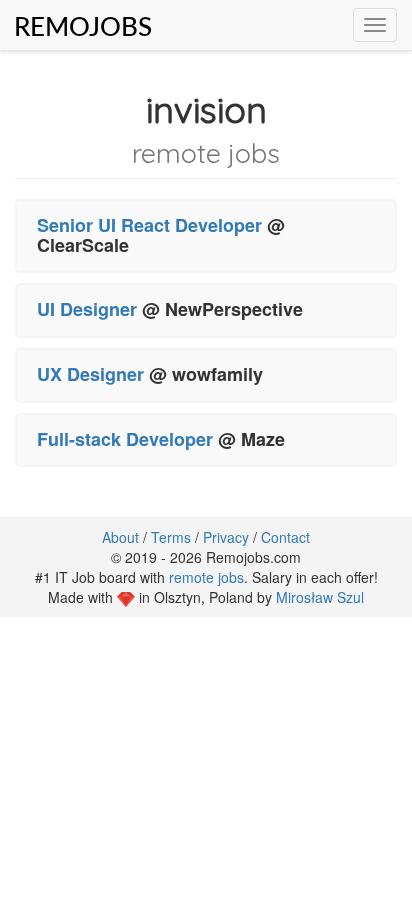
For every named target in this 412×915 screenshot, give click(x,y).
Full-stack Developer (125, 439)
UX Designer (93, 374)
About (120, 537)
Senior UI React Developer (149, 225)
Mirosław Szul (320, 597)
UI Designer (87, 309)
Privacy (226, 537)
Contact (285, 537)
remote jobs (206, 577)
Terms (171, 537)
